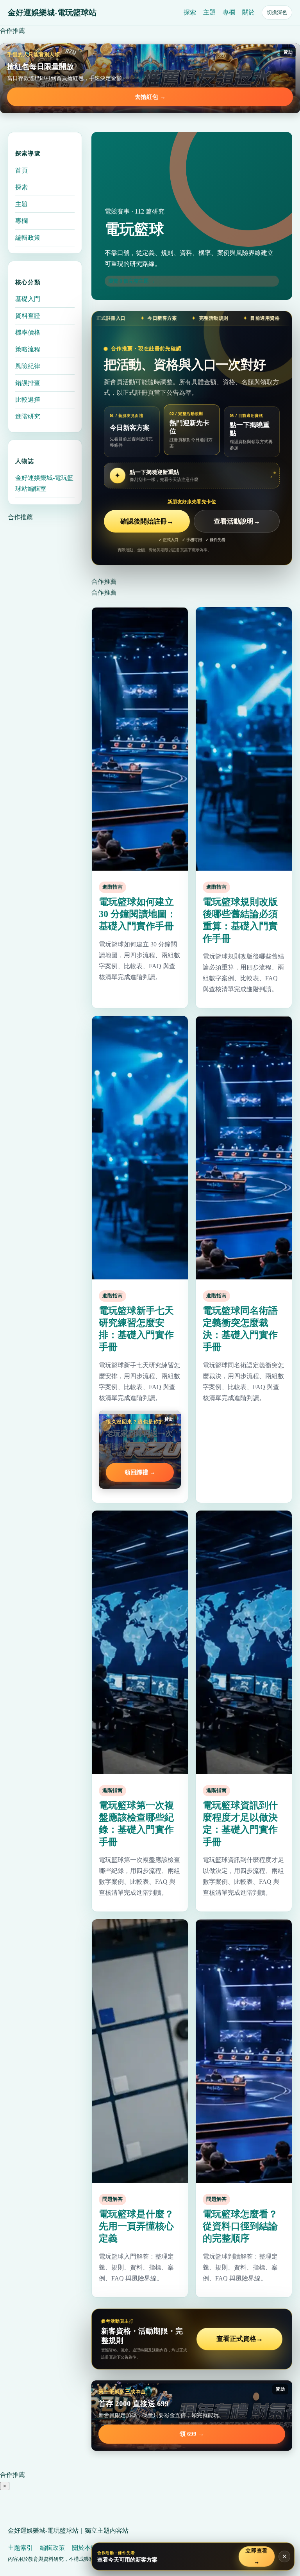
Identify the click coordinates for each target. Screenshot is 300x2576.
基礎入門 (28, 299)
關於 (248, 12)
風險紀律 (28, 366)
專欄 (229, 12)
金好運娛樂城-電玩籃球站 (52, 12)
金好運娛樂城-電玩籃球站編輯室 (44, 483)
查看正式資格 (240, 2339)
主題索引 (20, 2548)
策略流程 (28, 349)
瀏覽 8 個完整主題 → (132, 281)
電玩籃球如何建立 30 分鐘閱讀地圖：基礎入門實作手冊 (137, 914)
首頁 (21, 170)
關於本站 (84, 2548)
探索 (190, 12)
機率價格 (28, 332)
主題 (209, 12)
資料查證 (28, 316)
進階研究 (28, 416)
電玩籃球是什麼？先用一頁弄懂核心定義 (136, 2226)
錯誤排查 (28, 383)
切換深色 (277, 12)
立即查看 (257, 2556)
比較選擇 (28, 400)
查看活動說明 (237, 521)
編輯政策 (28, 238)
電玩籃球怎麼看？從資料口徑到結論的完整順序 (240, 2226)
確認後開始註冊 (147, 521)
